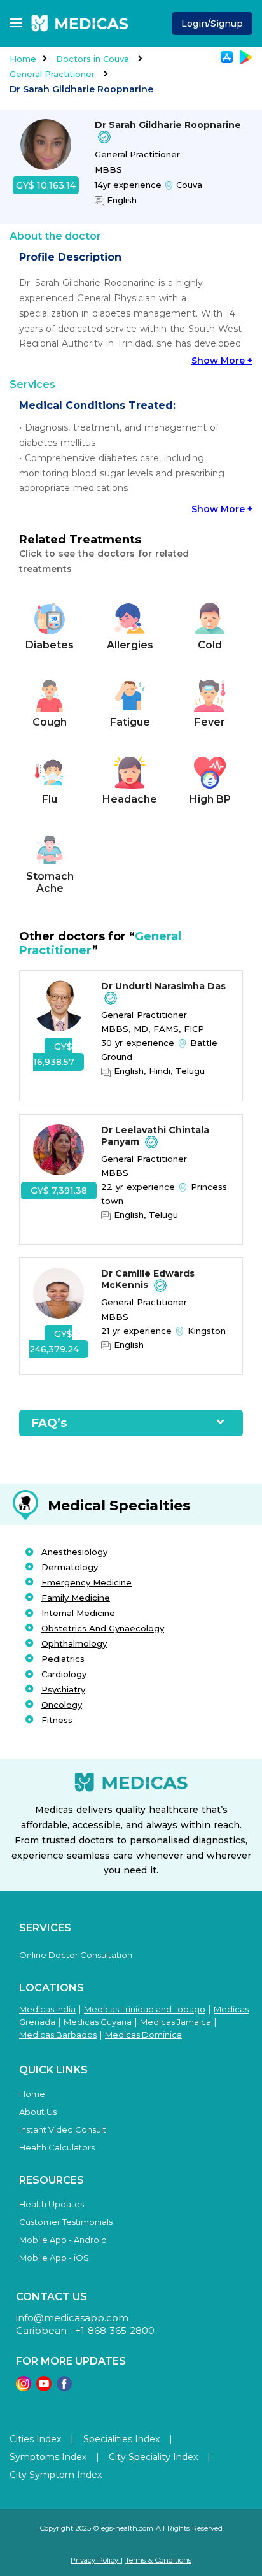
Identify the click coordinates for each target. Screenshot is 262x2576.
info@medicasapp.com (72, 2318)
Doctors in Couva (94, 59)
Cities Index (35, 2439)
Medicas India (47, 2009)
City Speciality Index (153, 2457)
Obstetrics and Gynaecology (103, 1628)
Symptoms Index (48, 2457)
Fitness (57, 1720)
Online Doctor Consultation (76, 1955)
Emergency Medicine (86, 1582)
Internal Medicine (78, 1613)
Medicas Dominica (143, 2035)
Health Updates (52, 2204)
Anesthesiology (74, 1552)
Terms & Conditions (158, 2560)
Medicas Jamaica (176, 2022)
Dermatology (70, 1567)
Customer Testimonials (66, 2222)
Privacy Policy (96, 2560)
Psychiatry (63, 1689)
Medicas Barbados (58, 2035)
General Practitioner (53, 74)
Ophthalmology (74, 1643)
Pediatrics (63, 1659)
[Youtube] (44, 2388)
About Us (38, 2112)
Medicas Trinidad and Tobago (145, 2009)
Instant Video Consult (63, 2129)
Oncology (62, 1705)
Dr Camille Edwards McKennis (148, 1279)
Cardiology (64, 1674)
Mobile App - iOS (54, 2258)
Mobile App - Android (63, 2240)
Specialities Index (121, 2439)
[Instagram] (24, 2388)
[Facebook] (64, 2388)
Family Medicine (76, 1598)
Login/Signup (212, 24)
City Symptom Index (56, 2475)
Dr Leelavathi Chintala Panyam (155, 1136)
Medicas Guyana (98, 2022)
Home (23, 59)
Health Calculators (57, 2147)
